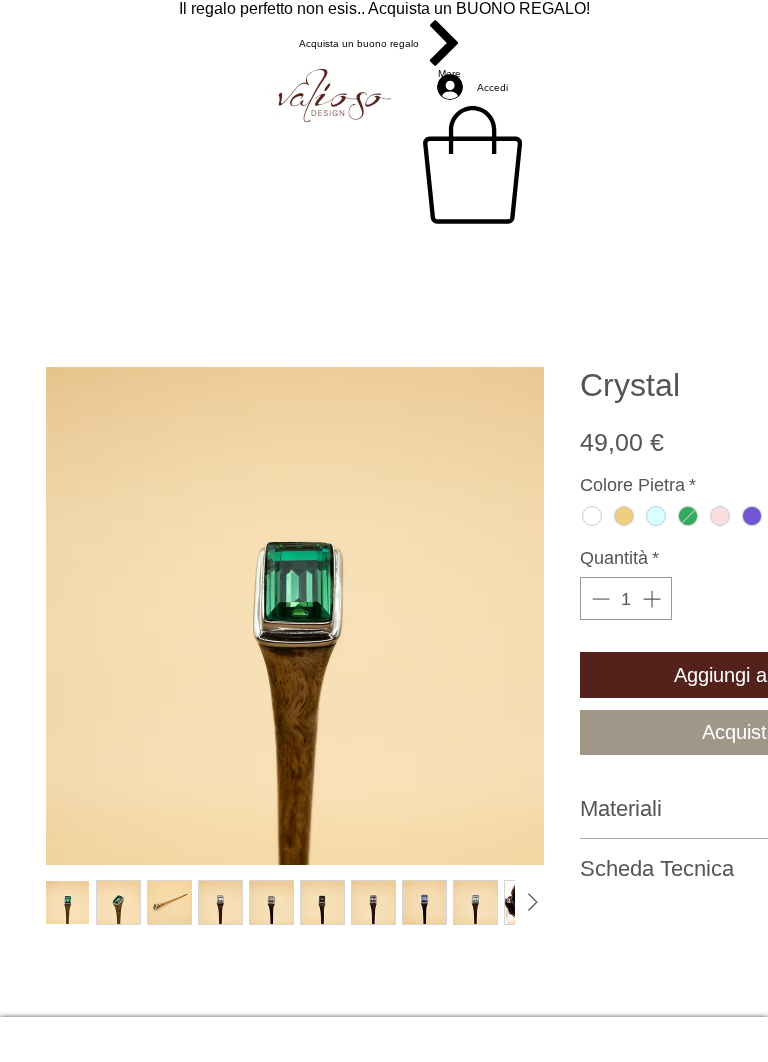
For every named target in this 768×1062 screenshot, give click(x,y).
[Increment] (653, 598)
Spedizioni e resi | (382, 1031)
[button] (472, 165)
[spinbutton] (626, 598)
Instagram (592, 1031)
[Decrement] (598, 598)
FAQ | (511, 1031)
